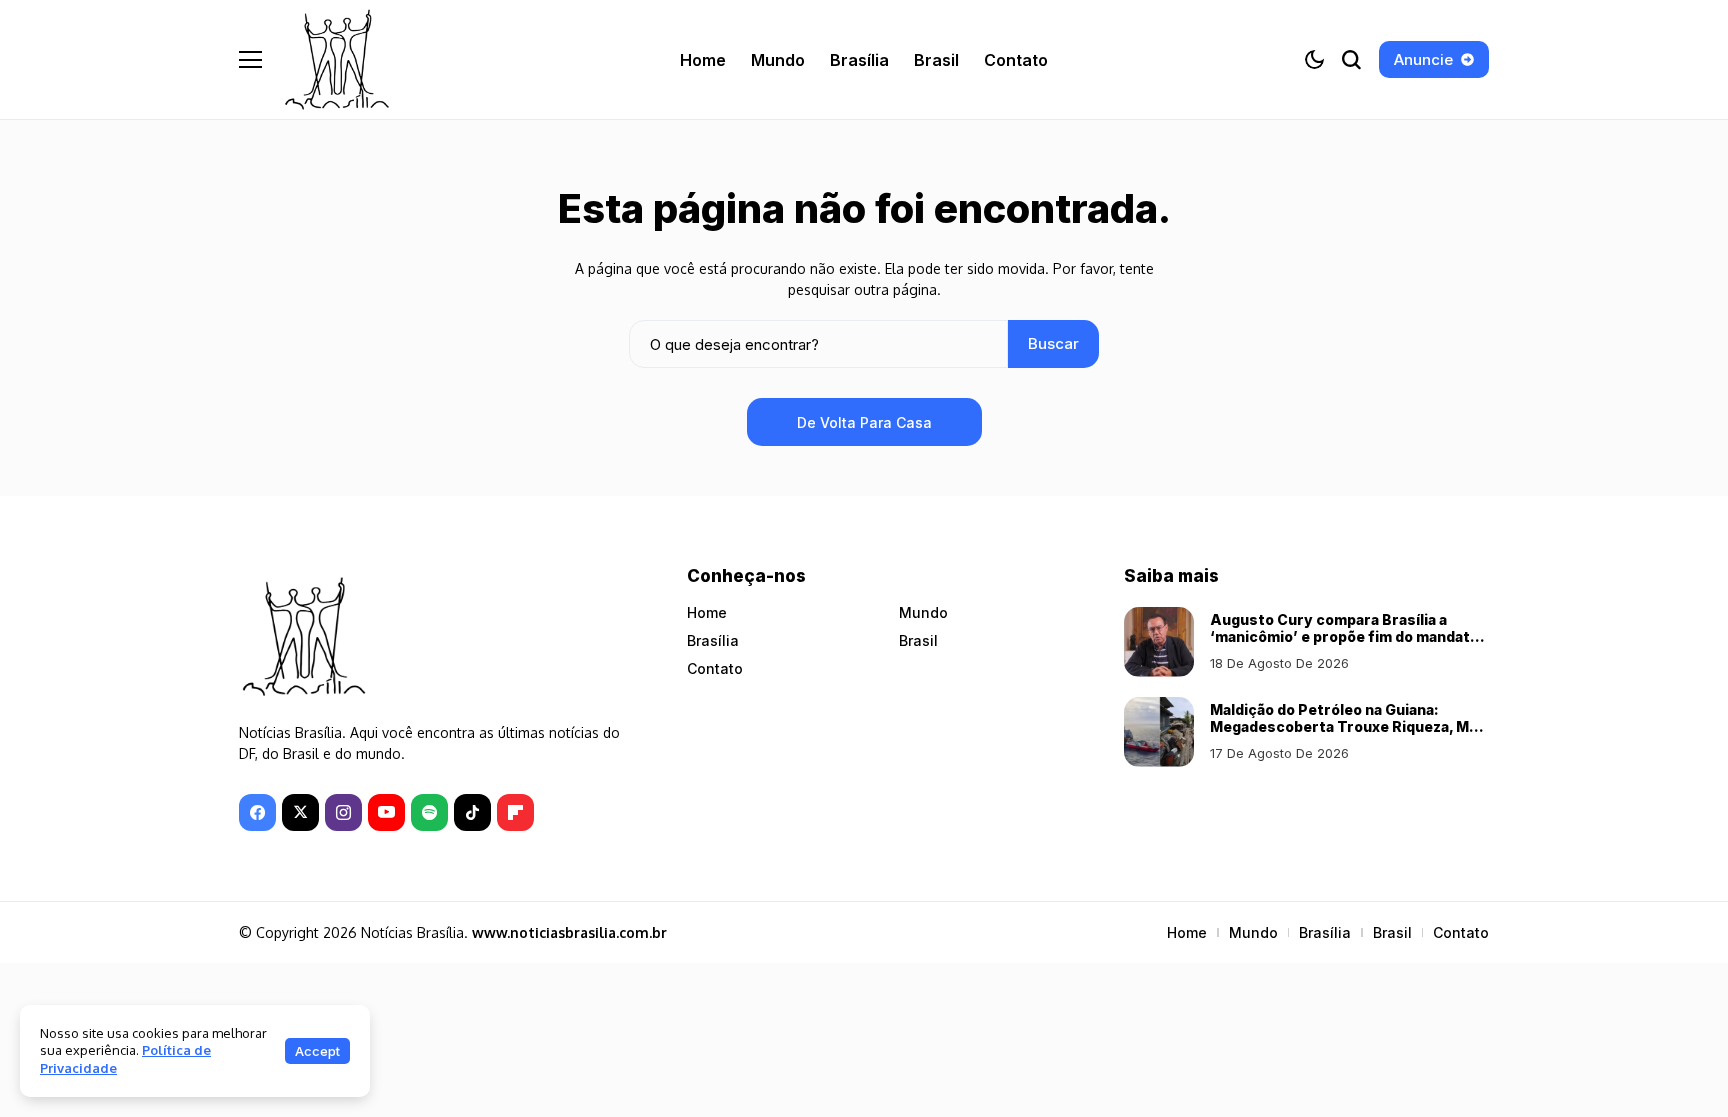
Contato (715, 668)
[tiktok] (472, 812)
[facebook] (257, 812)
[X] (300, 812)
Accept (317, 1051)
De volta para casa (864, 422)
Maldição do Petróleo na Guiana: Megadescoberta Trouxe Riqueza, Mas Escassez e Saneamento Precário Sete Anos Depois (1348, 734)
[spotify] (429, 812)
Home (707, 612)
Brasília (713, 640)
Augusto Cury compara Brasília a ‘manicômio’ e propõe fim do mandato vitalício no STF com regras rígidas (1344, 636)
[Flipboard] (515, 812)
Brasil (918, 640)
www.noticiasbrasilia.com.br (569, 932)
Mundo (923, 612)
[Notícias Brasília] (337, 59)
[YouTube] (386, 812)
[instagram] (343, 812)
